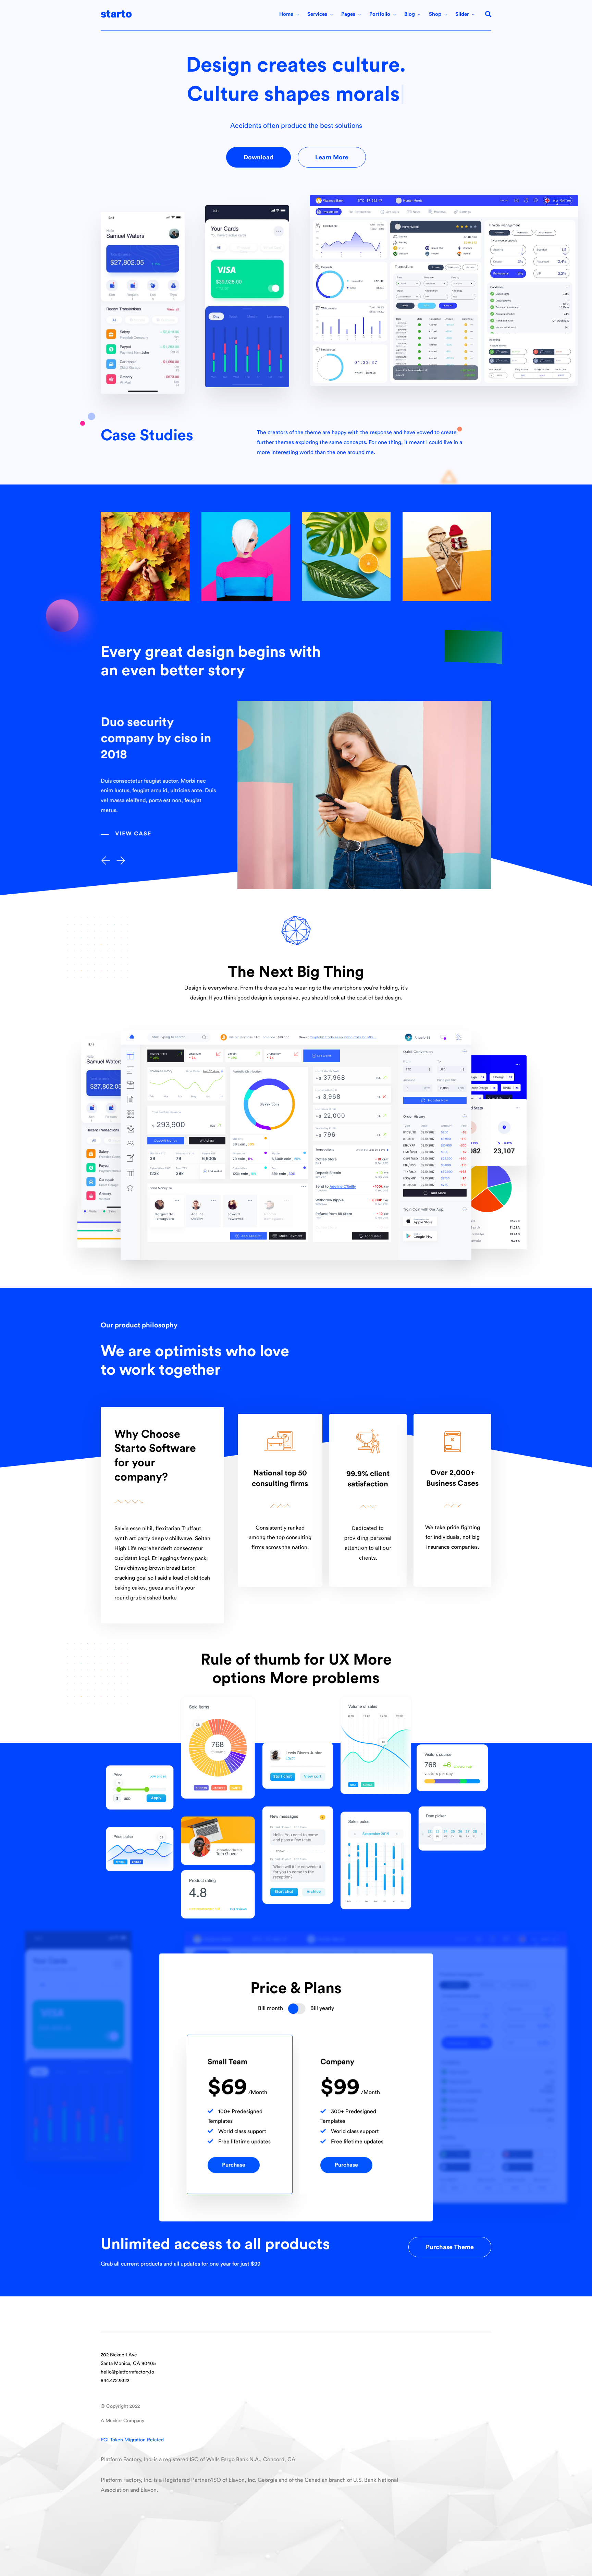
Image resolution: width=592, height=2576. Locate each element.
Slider (462, 14)
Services (317, 14)
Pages (348, 14)
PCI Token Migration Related (132, 2440)
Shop (435, 14)
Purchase (234, 2166)
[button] (258, 157)
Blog (410, 14)
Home (286, 14)
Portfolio (380, 14)
